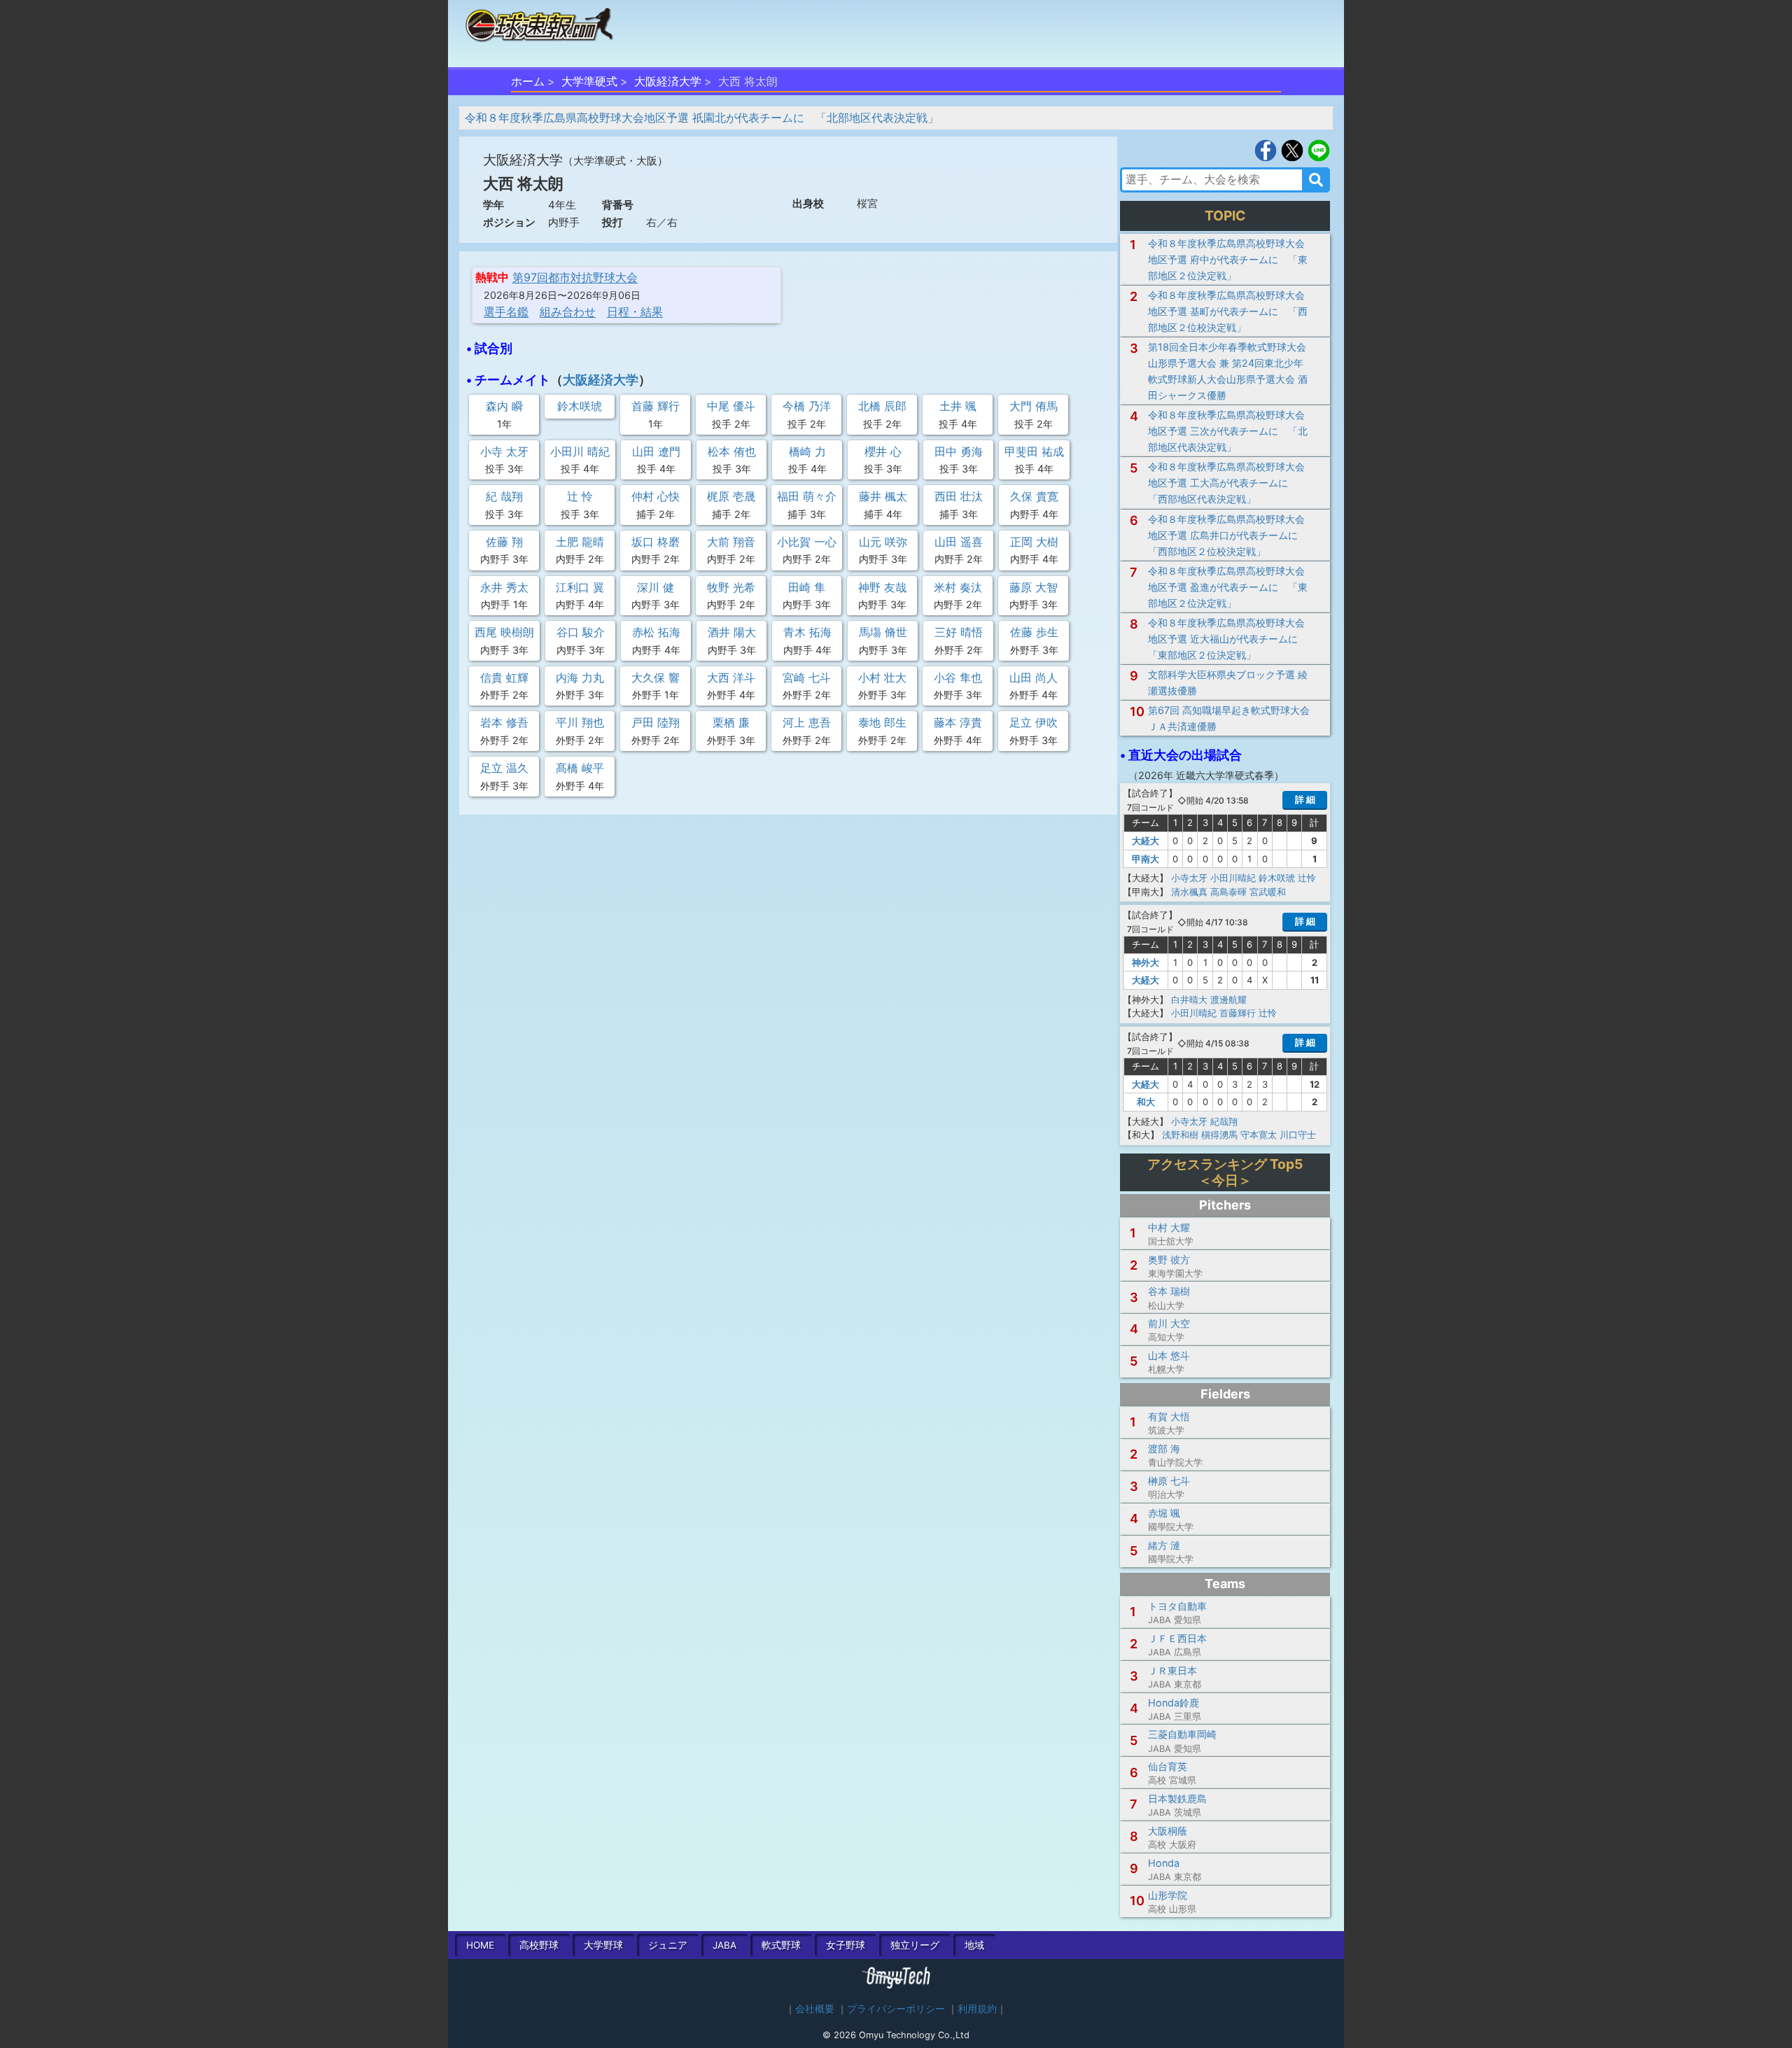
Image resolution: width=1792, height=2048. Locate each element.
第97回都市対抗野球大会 (575, 277)
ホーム (528, 81)
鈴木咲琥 (1277, 878)
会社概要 (815, 2009)
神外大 (1146, 962)
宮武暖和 (1268, 892)
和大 (1146, 1102)
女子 (846, 1945)
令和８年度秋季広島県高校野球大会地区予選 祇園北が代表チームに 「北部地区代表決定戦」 (702, 118)
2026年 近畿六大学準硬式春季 (1206, 775)
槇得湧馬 (1219, 1135)
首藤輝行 (1238, 1013)
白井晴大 (1189, 1000)
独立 (915, 1945)
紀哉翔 (1224, 1121)
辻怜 (1307, 878)
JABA (724, 1945)
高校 (539, 1945)
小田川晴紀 (1233, 878)
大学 (603, 1945)
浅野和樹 (1180, 1135)
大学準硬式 (589, 81)
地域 (974, 1945)
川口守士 (1298, 1135)
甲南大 (1146, 859)
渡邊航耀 (1228, 1000)
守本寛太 (1259, 1135)
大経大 (1146, 841)
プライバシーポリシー (896, 2009)
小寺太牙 (1189, 878)
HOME (480, 1945)
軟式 (781, 1945)
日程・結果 (635, 311)
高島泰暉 (1228, 892)
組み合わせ (568, 311)
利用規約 (977, 2009)
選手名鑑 (506, 311)
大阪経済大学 (668, 81)
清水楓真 (1189, 892)
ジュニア (668, 1945)
